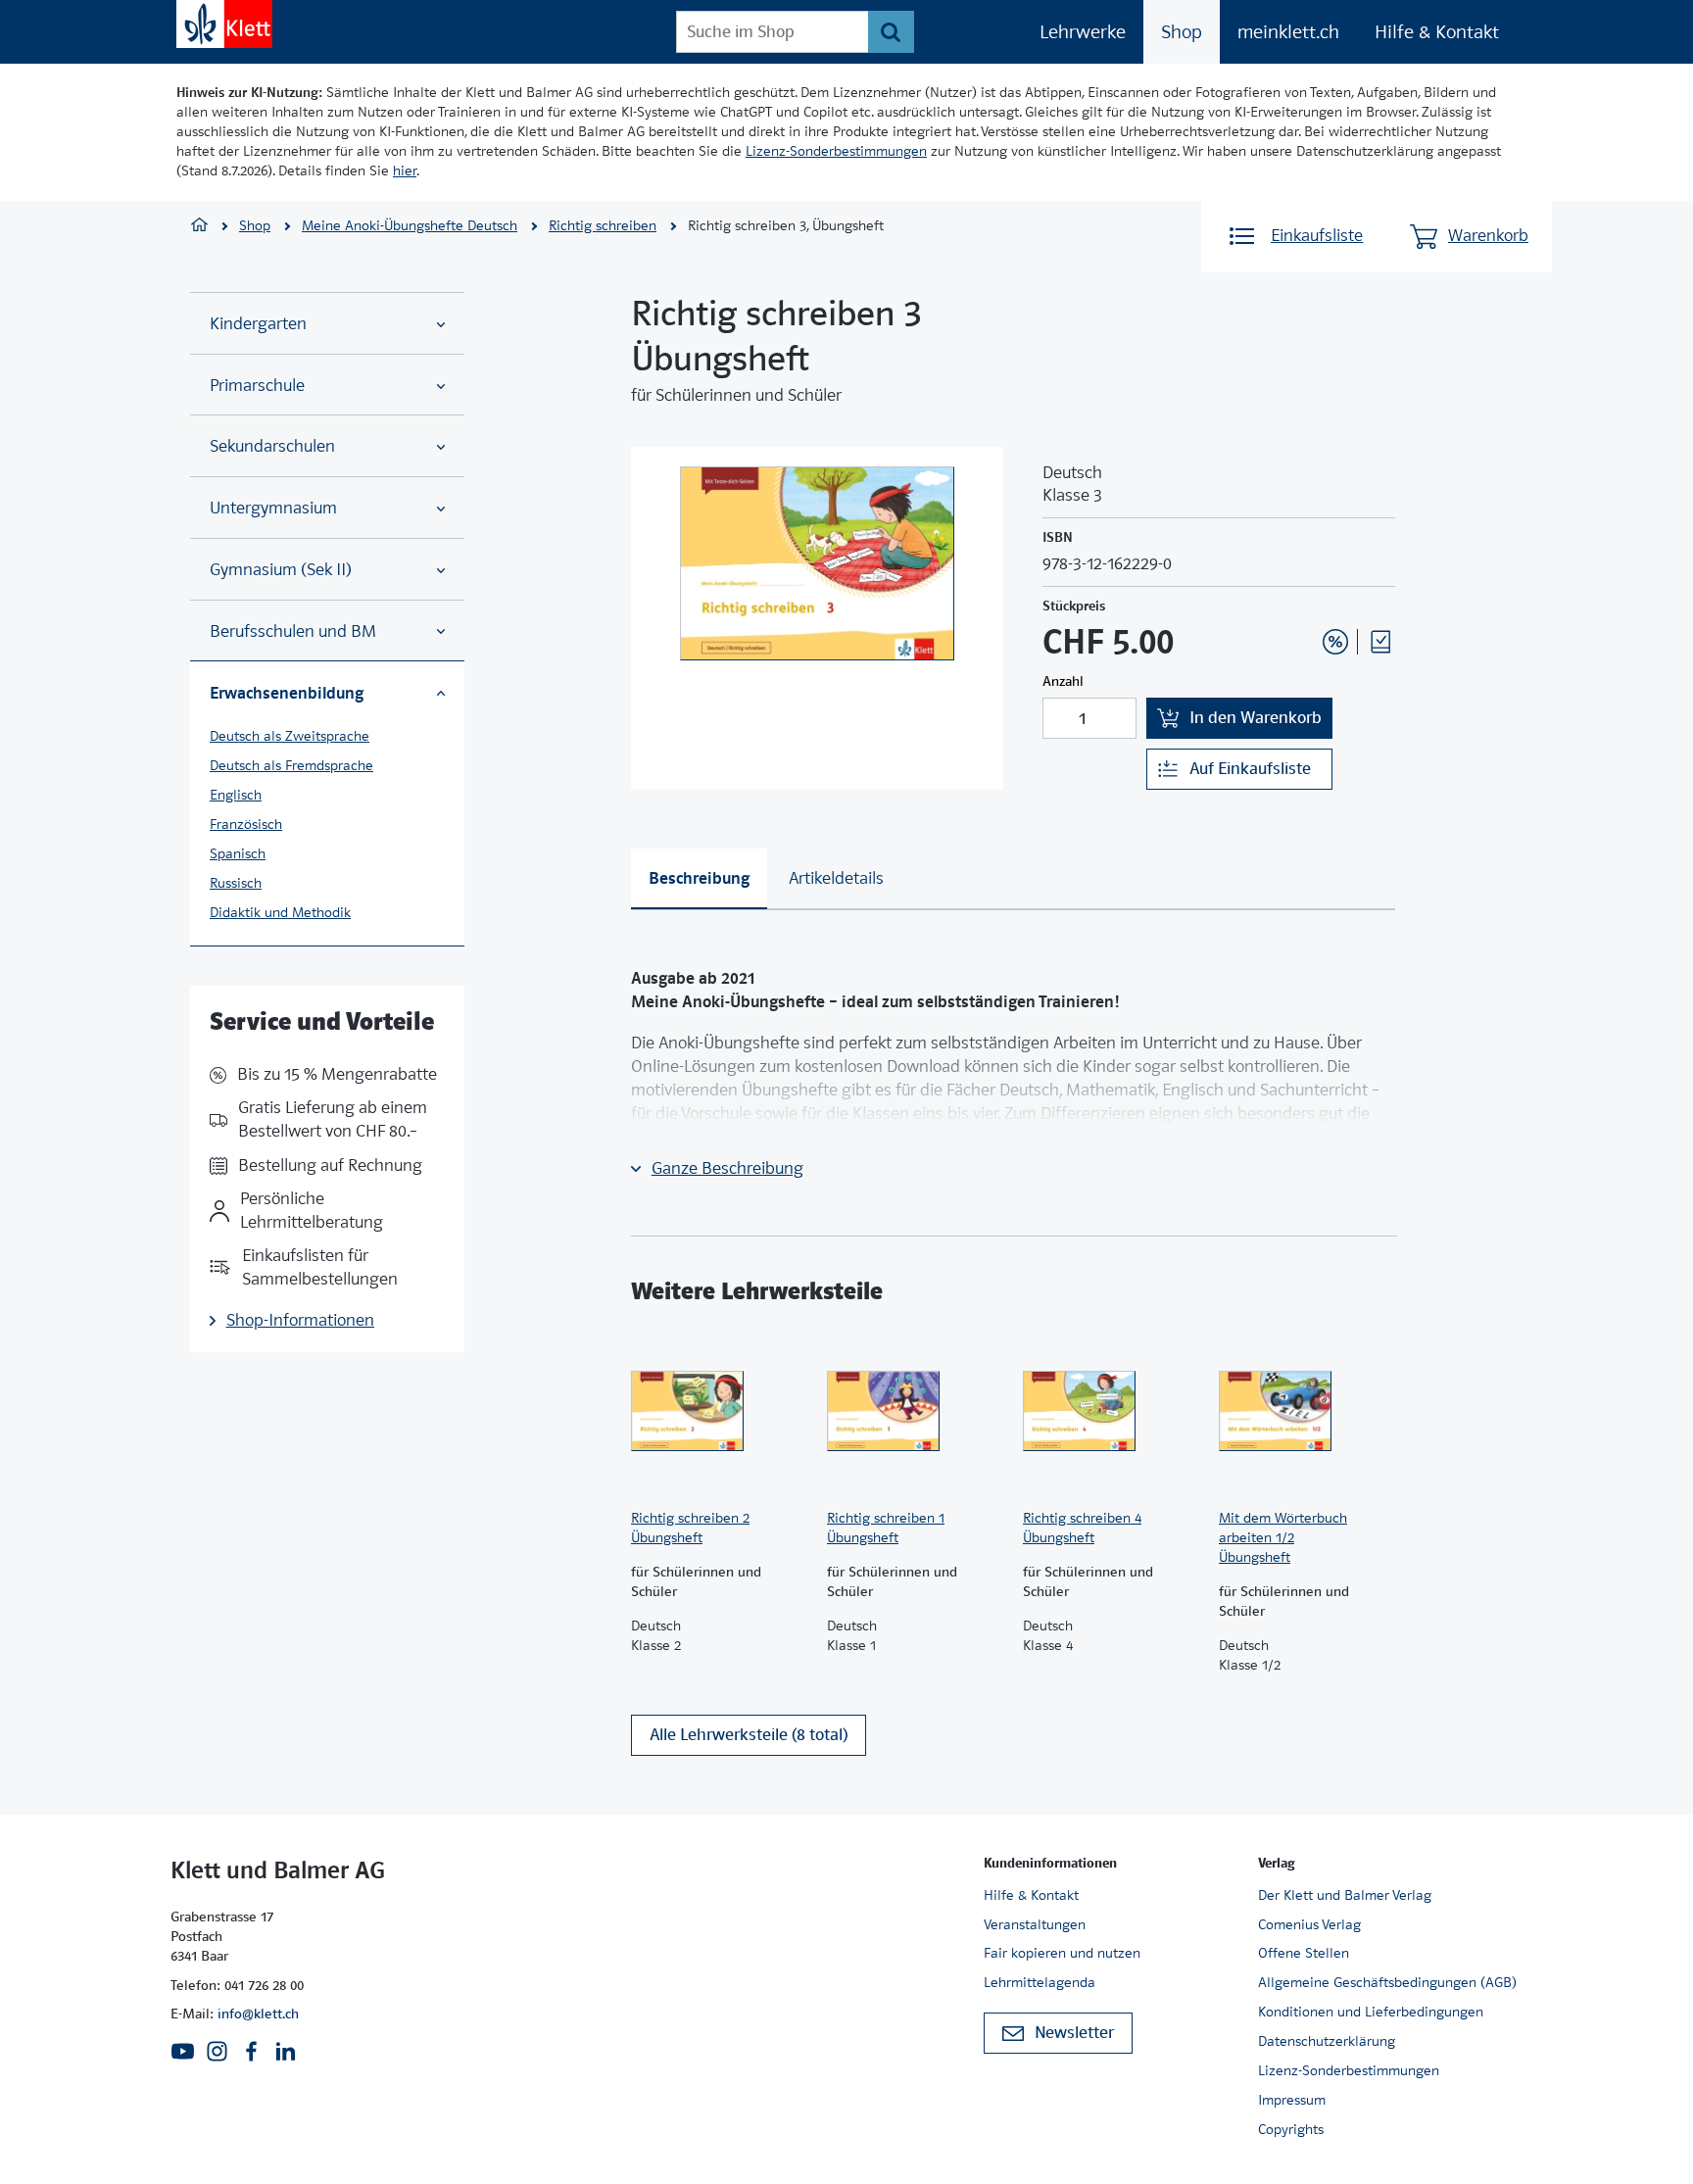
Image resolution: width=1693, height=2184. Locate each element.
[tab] (699, 879)
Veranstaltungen (1035, 1924)
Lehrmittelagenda (1040, 1982)
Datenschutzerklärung (1327, 2041)
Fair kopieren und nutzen (1062, 1953)
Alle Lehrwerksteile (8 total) (749, 1735)
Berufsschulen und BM (293, 631)
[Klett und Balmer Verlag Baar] (199, 227)
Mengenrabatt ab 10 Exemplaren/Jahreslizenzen (1305, 589)
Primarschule (257, 386)
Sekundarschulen (272, 446)
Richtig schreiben (603, 225)
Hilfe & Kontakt (1437, 32)
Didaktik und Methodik (280, 912)
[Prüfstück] (1380, 642)
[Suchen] (891, 32)
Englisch (236, 795)
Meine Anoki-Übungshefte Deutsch (410, 225)
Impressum (1292, 2100)
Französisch (246, 824)
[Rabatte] (1335, 642)
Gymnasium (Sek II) (281, 570)
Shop (1182, 32)
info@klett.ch (258, 2014)
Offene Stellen (1304, 1953)
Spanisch (238, 853)
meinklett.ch (1288, 32)
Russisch (236, 883)
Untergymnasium (273, 508)
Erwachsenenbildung (287, 693)
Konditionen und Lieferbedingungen (1371, 2012)
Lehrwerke (1083, 32)
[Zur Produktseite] (719, 1411)
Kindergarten (258, 324)
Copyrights (1291, 2129)
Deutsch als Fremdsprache (291, 765)
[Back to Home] (224, 24)
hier (405, 170)
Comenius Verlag (1309, 1924)
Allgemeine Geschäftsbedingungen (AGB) (1387, 1982)
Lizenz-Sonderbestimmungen (836, 151)
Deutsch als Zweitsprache (290, 736)
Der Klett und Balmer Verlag (1345, 1895)
